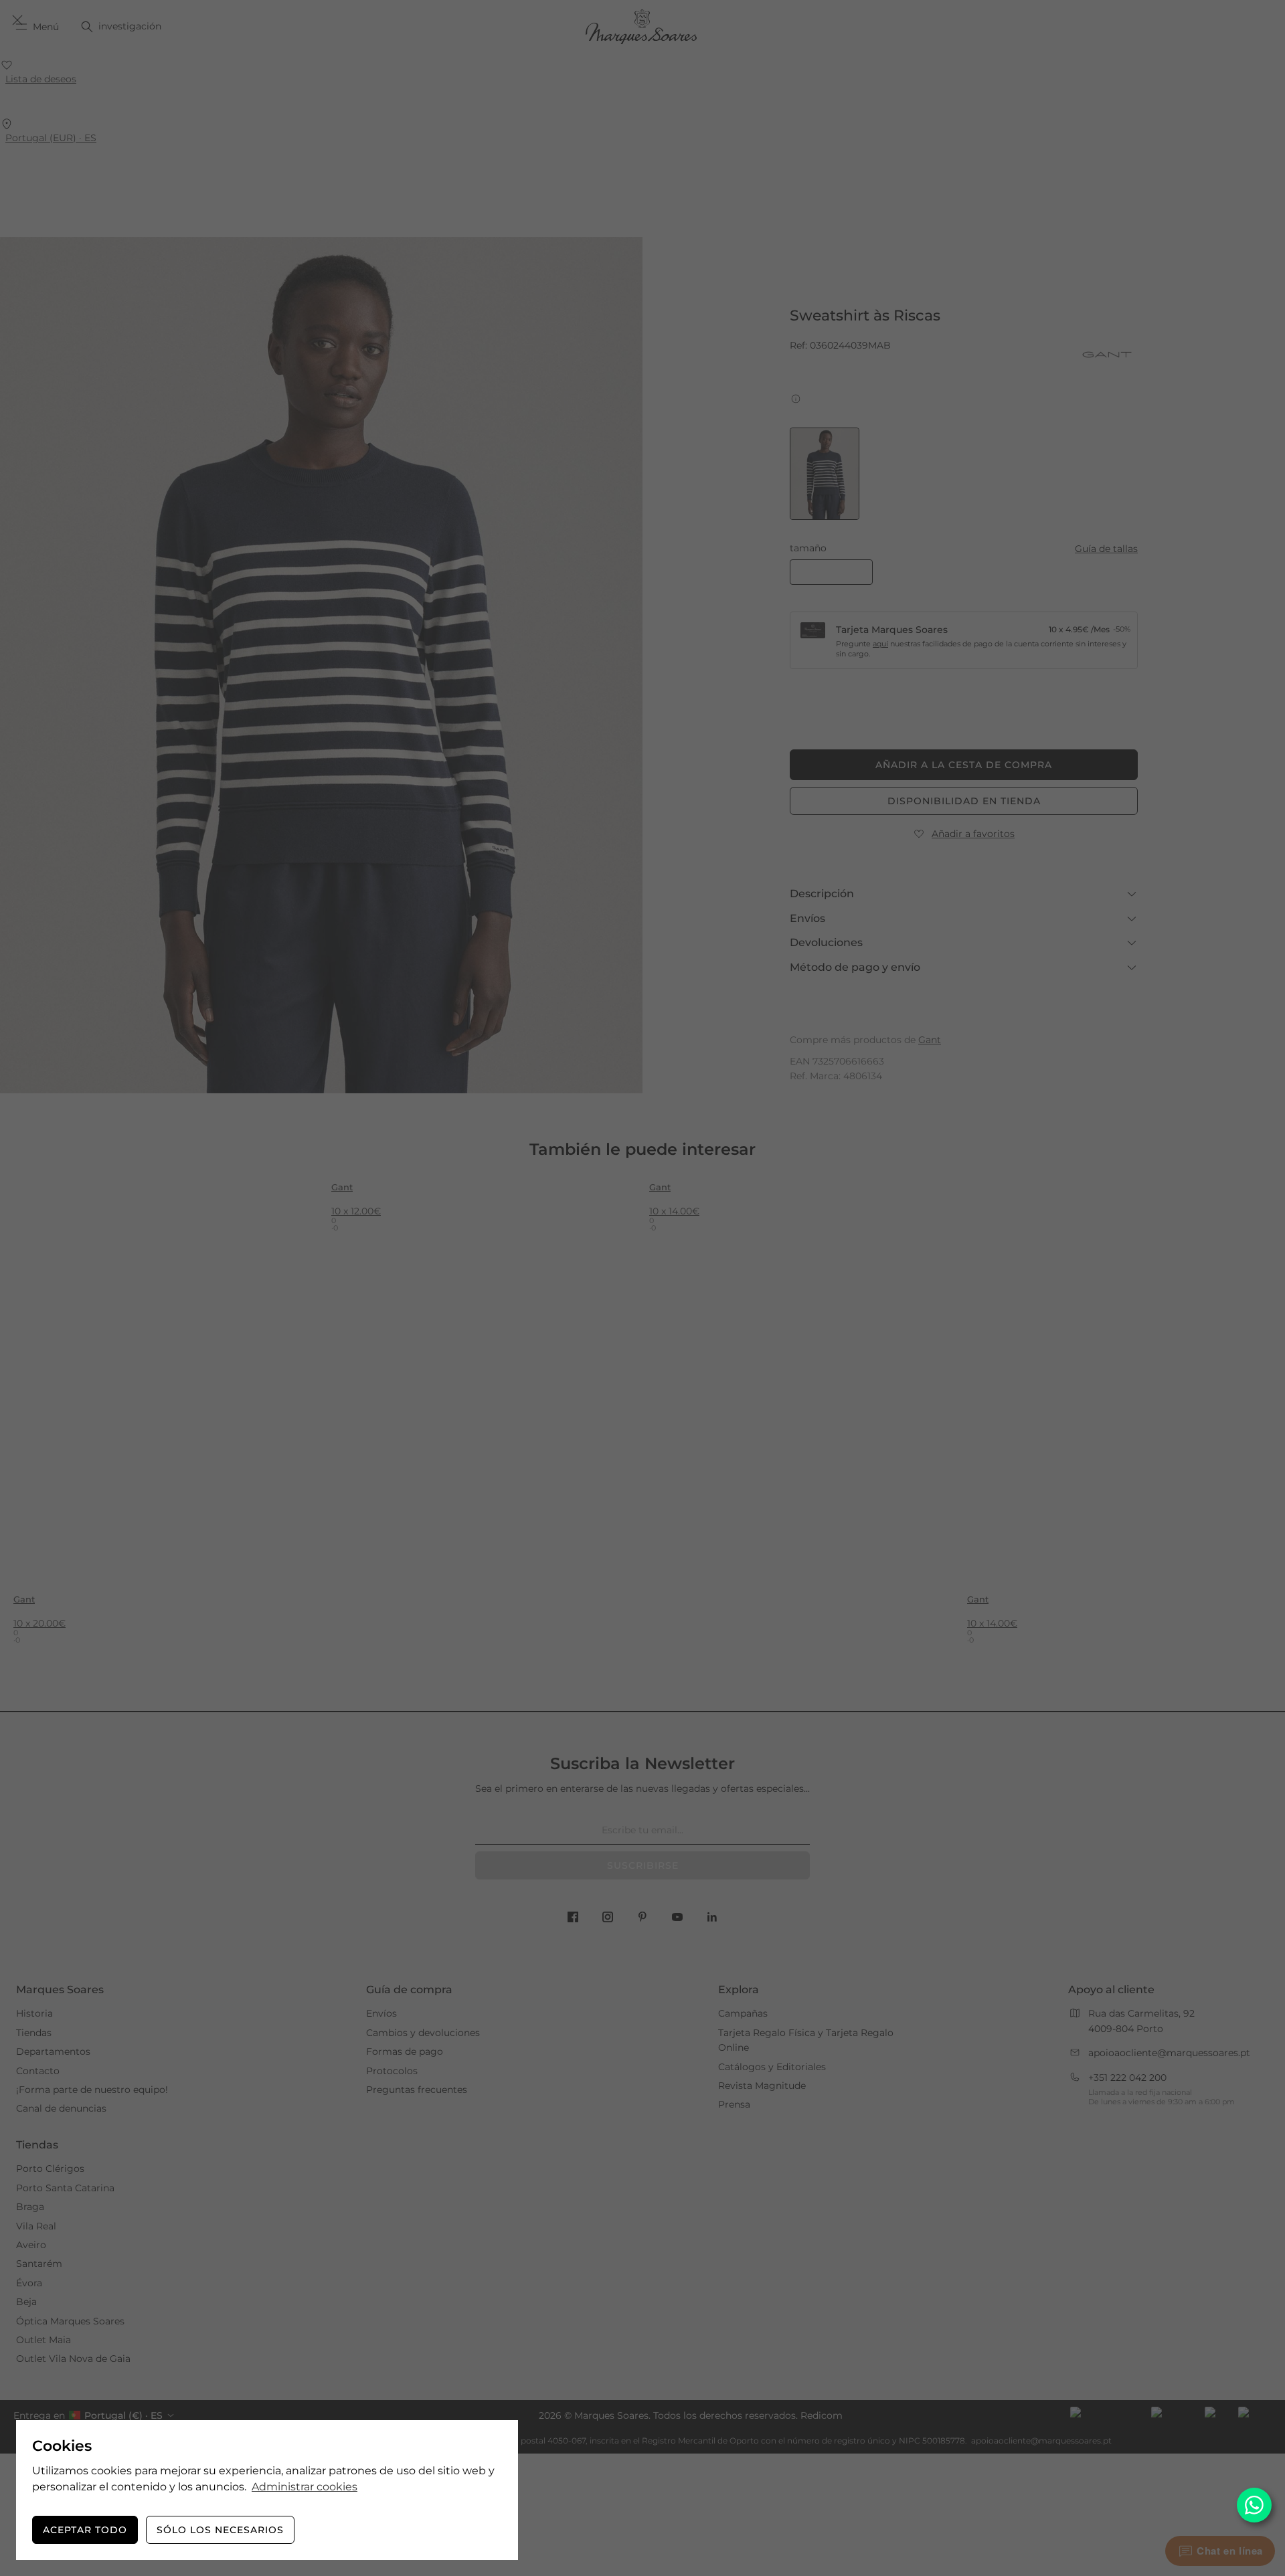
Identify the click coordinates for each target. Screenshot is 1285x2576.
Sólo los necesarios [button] (220, 2530)
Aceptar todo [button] (85, 2530)
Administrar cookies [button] (305, 2487)
